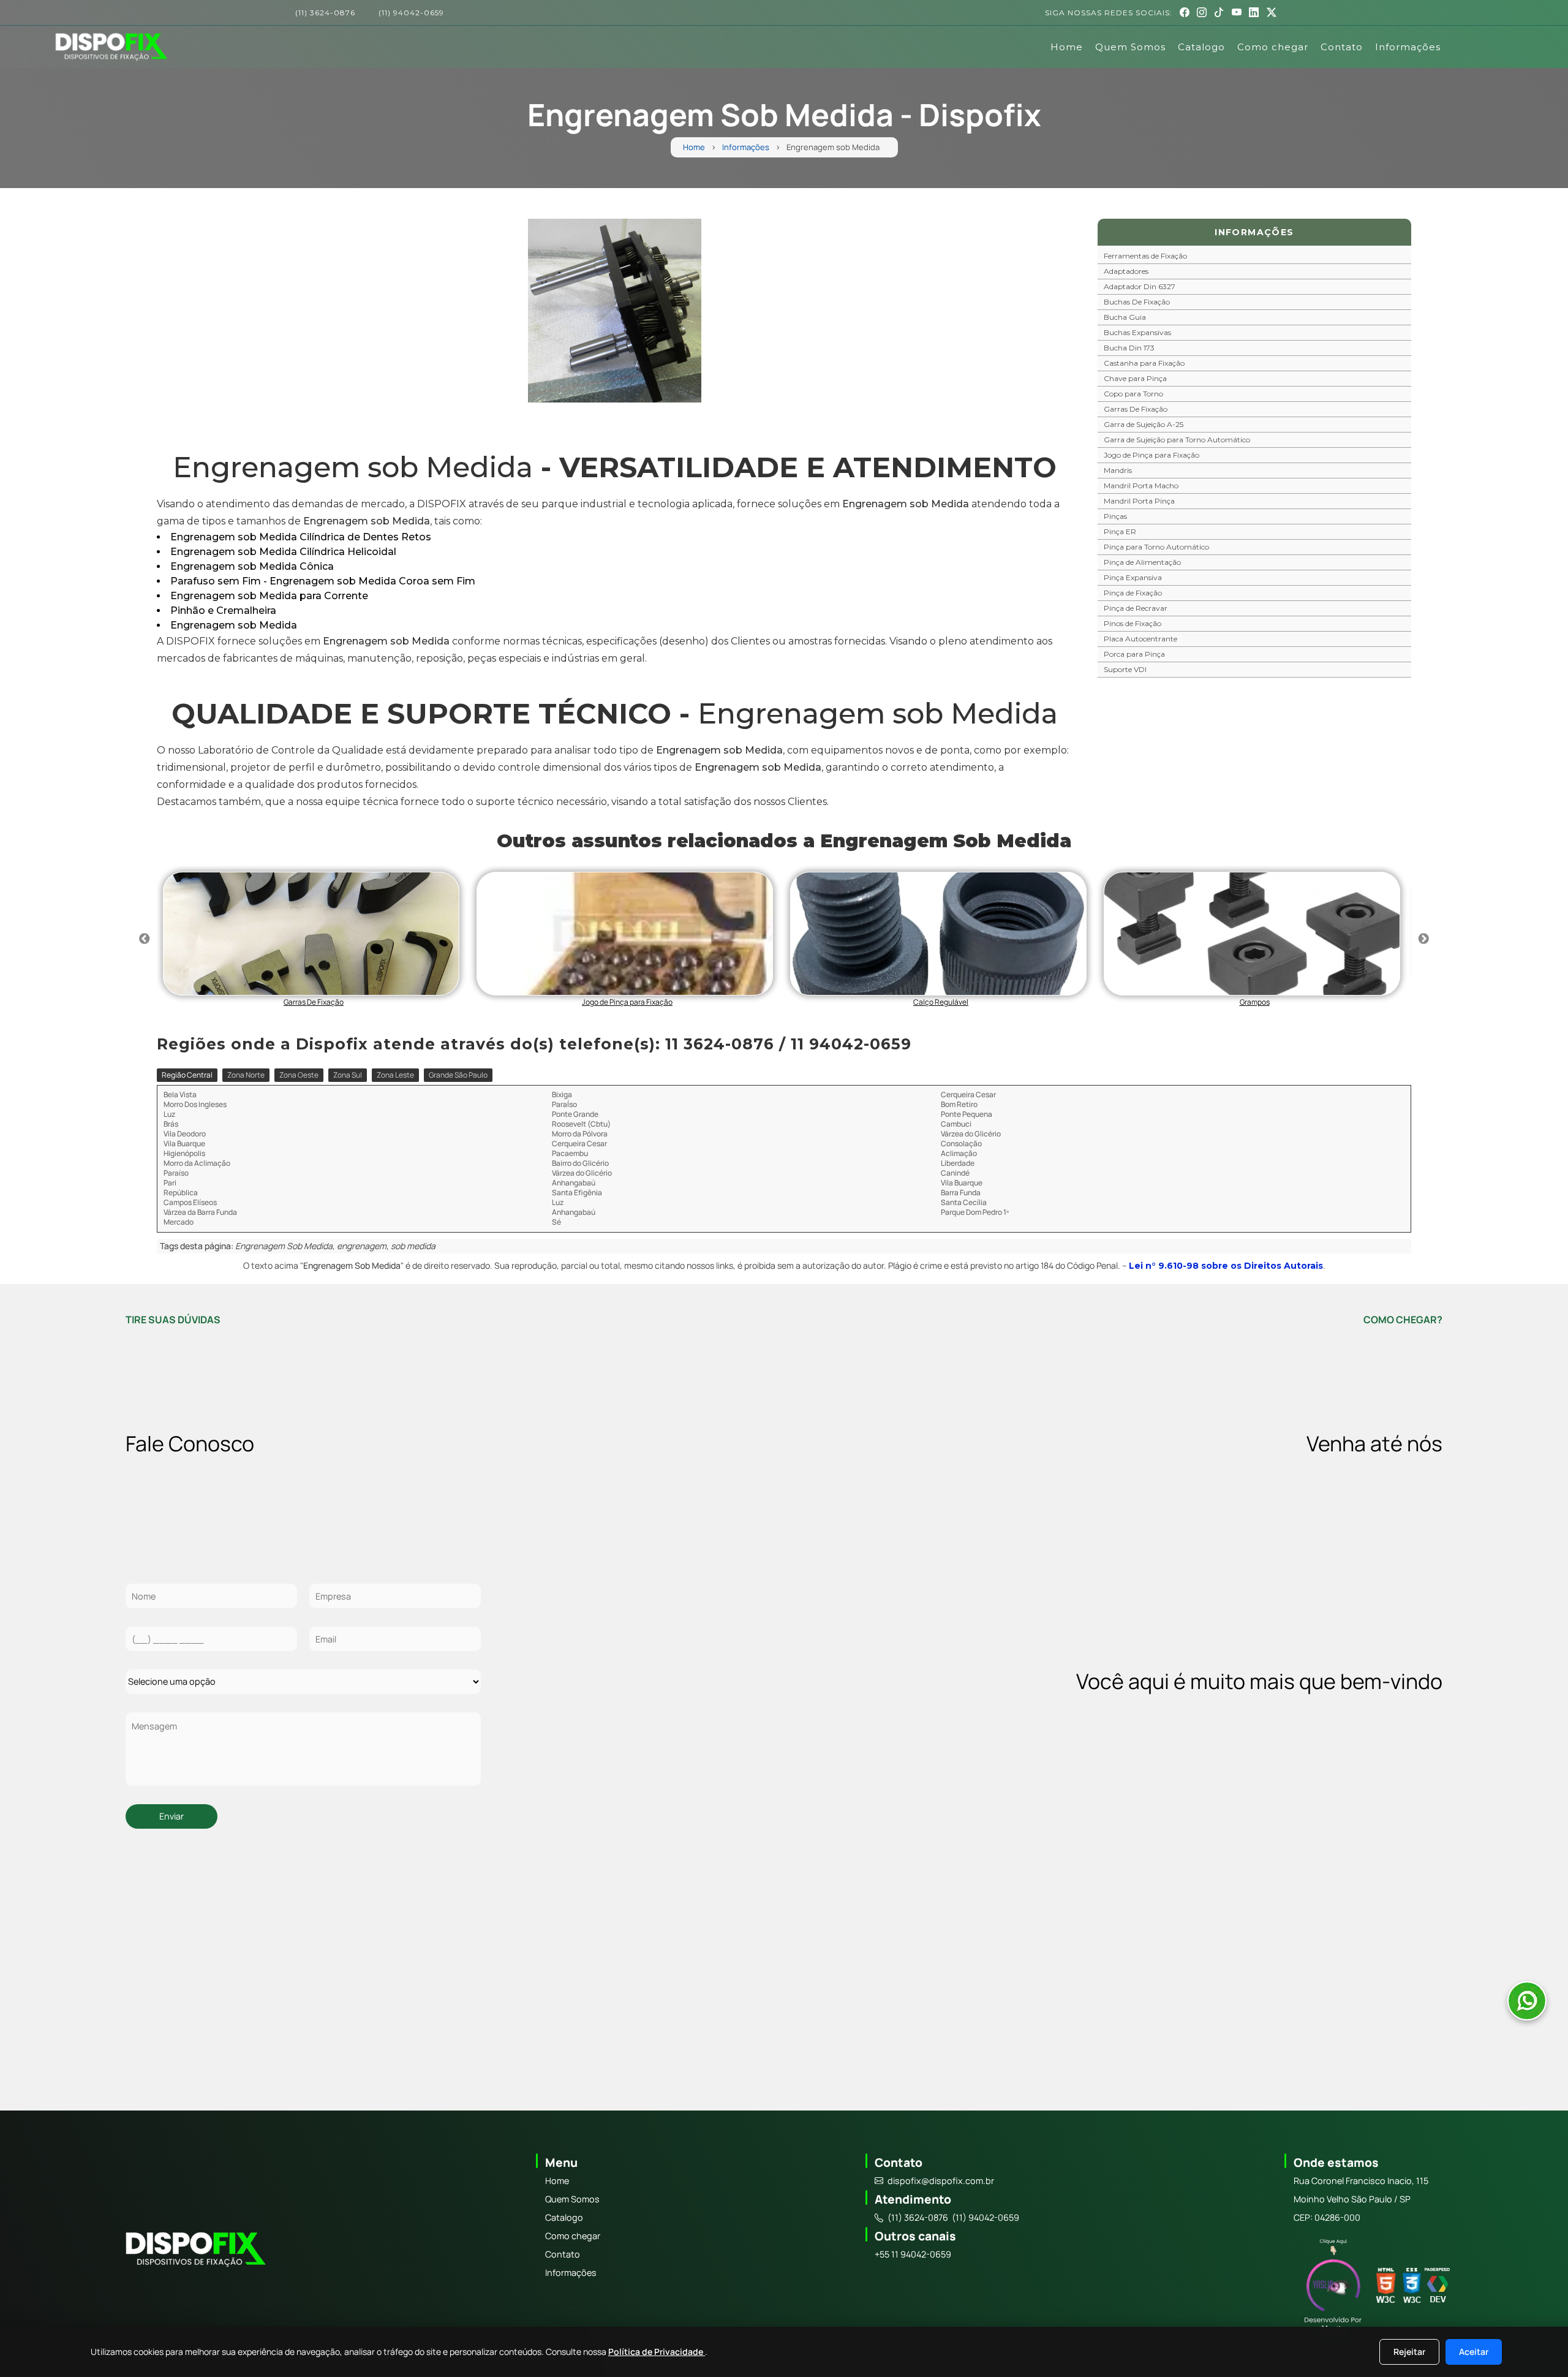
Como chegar (1273, 47)
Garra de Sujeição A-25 (1144, 424)
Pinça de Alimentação (1142, 562)
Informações (1408, 47)
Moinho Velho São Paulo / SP (1352, 2199)
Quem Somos (1130, 47)
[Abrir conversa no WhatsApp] (1527, 2001)
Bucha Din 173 (1129, 348)
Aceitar (1474, 2352)
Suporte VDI (1125, 669)
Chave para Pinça (1135, 378)
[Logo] (194, 2251)
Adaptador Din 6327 (1140, 286)
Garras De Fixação (1136, 409)
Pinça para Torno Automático (1156, 547)
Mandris (1118, 470)
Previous (145, 939)
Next (1423, 939)
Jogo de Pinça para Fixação (1151, 455)
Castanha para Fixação (1144, 363)
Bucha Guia (1125, 317)
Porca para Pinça (1134, 654)
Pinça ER (1120, 531)
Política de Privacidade (657, 2352)
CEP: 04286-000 (1327, 2217)
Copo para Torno (1133, 394)
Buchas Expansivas (1137, 332)
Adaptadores (1126, 271)
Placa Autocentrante (1140, 639)
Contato (1342, 47)
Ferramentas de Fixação (1145, 256)
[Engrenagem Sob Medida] (615, 311)
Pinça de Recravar (1136, 608)
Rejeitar (1409, 2352)
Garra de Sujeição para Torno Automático (1177, 440)
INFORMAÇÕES (1254, 232)
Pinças (1115, 516)
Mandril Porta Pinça (1139, 501)
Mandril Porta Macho (1141, 486)
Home (1067, 47)
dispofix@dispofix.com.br (941, 2181)
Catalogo (1201, 47)
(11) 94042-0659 (411, 13)
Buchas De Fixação (1137, 302)
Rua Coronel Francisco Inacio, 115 (1361, 2181)
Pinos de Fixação (1133, 623)
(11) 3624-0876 (325, 13)
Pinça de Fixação (1133, 593)
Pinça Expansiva (1133, 577)
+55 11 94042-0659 (913, 2254)
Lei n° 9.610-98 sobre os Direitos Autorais (1226, 1266)
